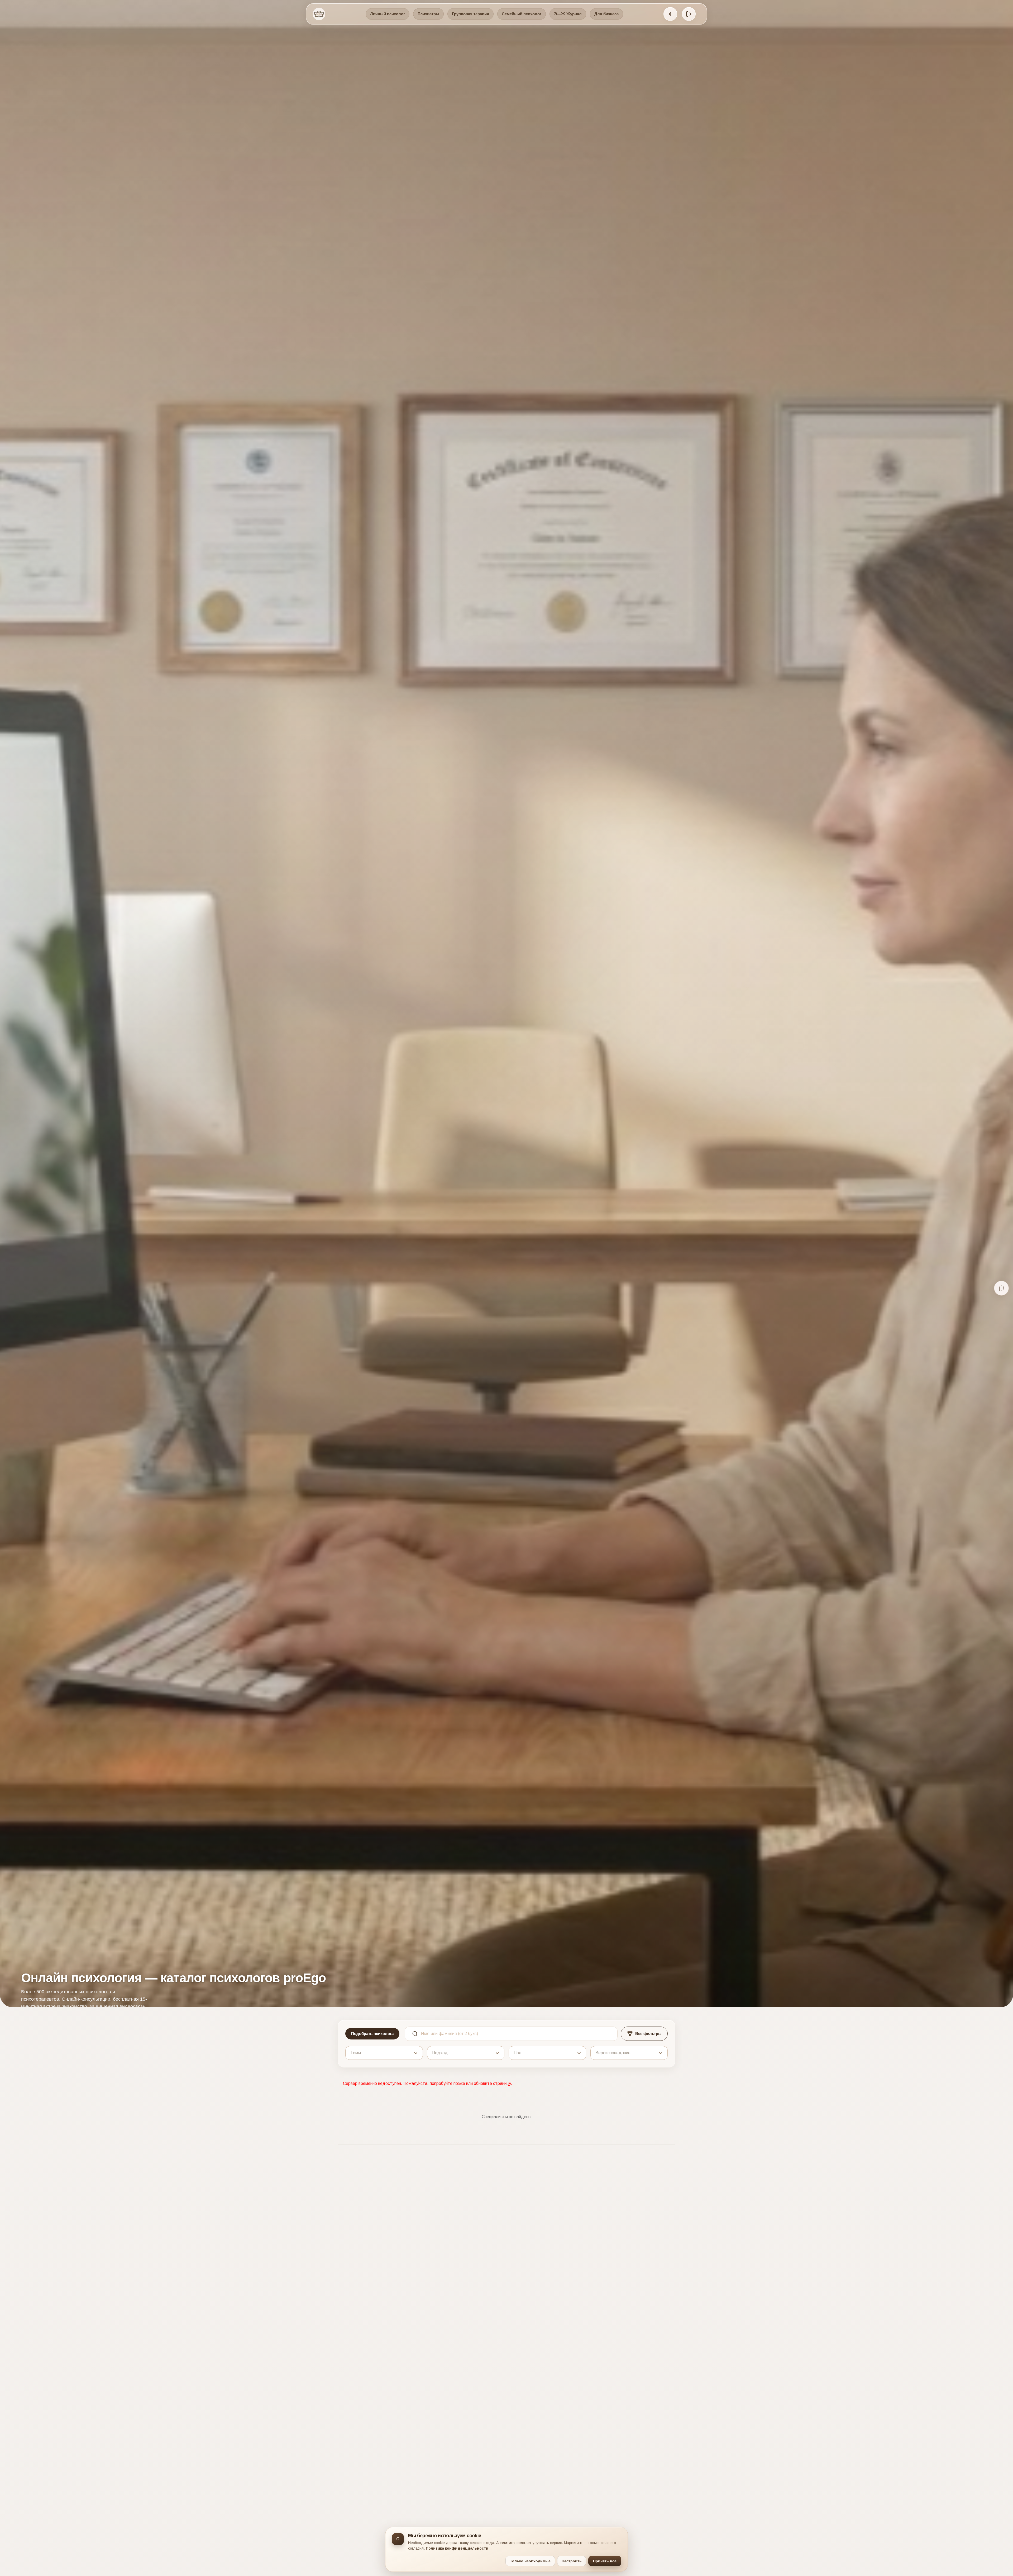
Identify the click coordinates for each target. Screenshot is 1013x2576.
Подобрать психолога (372, 2033)
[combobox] (351, 2053)
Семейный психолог (522, 14)
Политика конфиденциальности (457, 2548)
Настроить (572, 2561)
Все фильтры (648, 2033)
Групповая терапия (470, 14)
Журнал (568, 14)
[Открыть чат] (1001, 1288)
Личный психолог (388, 14)
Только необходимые (530, 2561)
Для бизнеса (606, 14)
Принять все (605, 2561)
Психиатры (428, 14)
